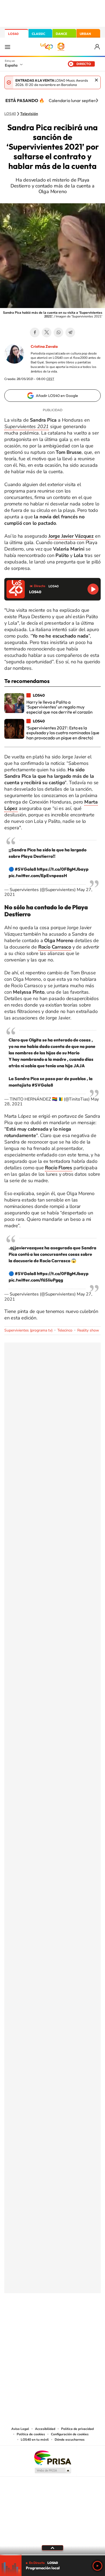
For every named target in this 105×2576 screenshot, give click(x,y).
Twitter (47, 332)
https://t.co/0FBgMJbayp (63, 869)
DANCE (61, 34)
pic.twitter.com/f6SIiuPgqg (36, 1280)
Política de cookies (31, 2434)
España (11, 65)
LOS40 (13, 34)
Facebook (35, 332)
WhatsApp (58, 332)
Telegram (70, 332)
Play (97, 2566)
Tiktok (31, 2320)
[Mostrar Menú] (8, 47)
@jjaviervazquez (27, 1248)
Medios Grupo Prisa (53, 2470)
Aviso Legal (20, 2429)
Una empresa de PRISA (52, 2457)
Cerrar (96, 80)
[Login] (98, 47)
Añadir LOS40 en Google (57, 396)
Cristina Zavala (44, 346)
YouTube (42, 2320)
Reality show (88, 1330)
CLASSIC (38, 34)
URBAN (85, 34)
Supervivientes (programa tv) (28, 1330)
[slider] (52, 2555)
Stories (85, 2320)
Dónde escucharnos (70, 2440)
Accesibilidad (45, 2429)
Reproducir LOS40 (93, 589)
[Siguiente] (97, 100)
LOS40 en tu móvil (35, 2440)
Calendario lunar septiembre (76, 100)
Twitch (74, 2320)
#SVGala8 (25, 869)
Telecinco (65, 1330)
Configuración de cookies (70, 2434)
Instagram (20, 2320)
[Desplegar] (52, 2548)
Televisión (29, 114)
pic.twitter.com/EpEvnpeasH (38, 875)
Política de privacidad (77, 2429)
